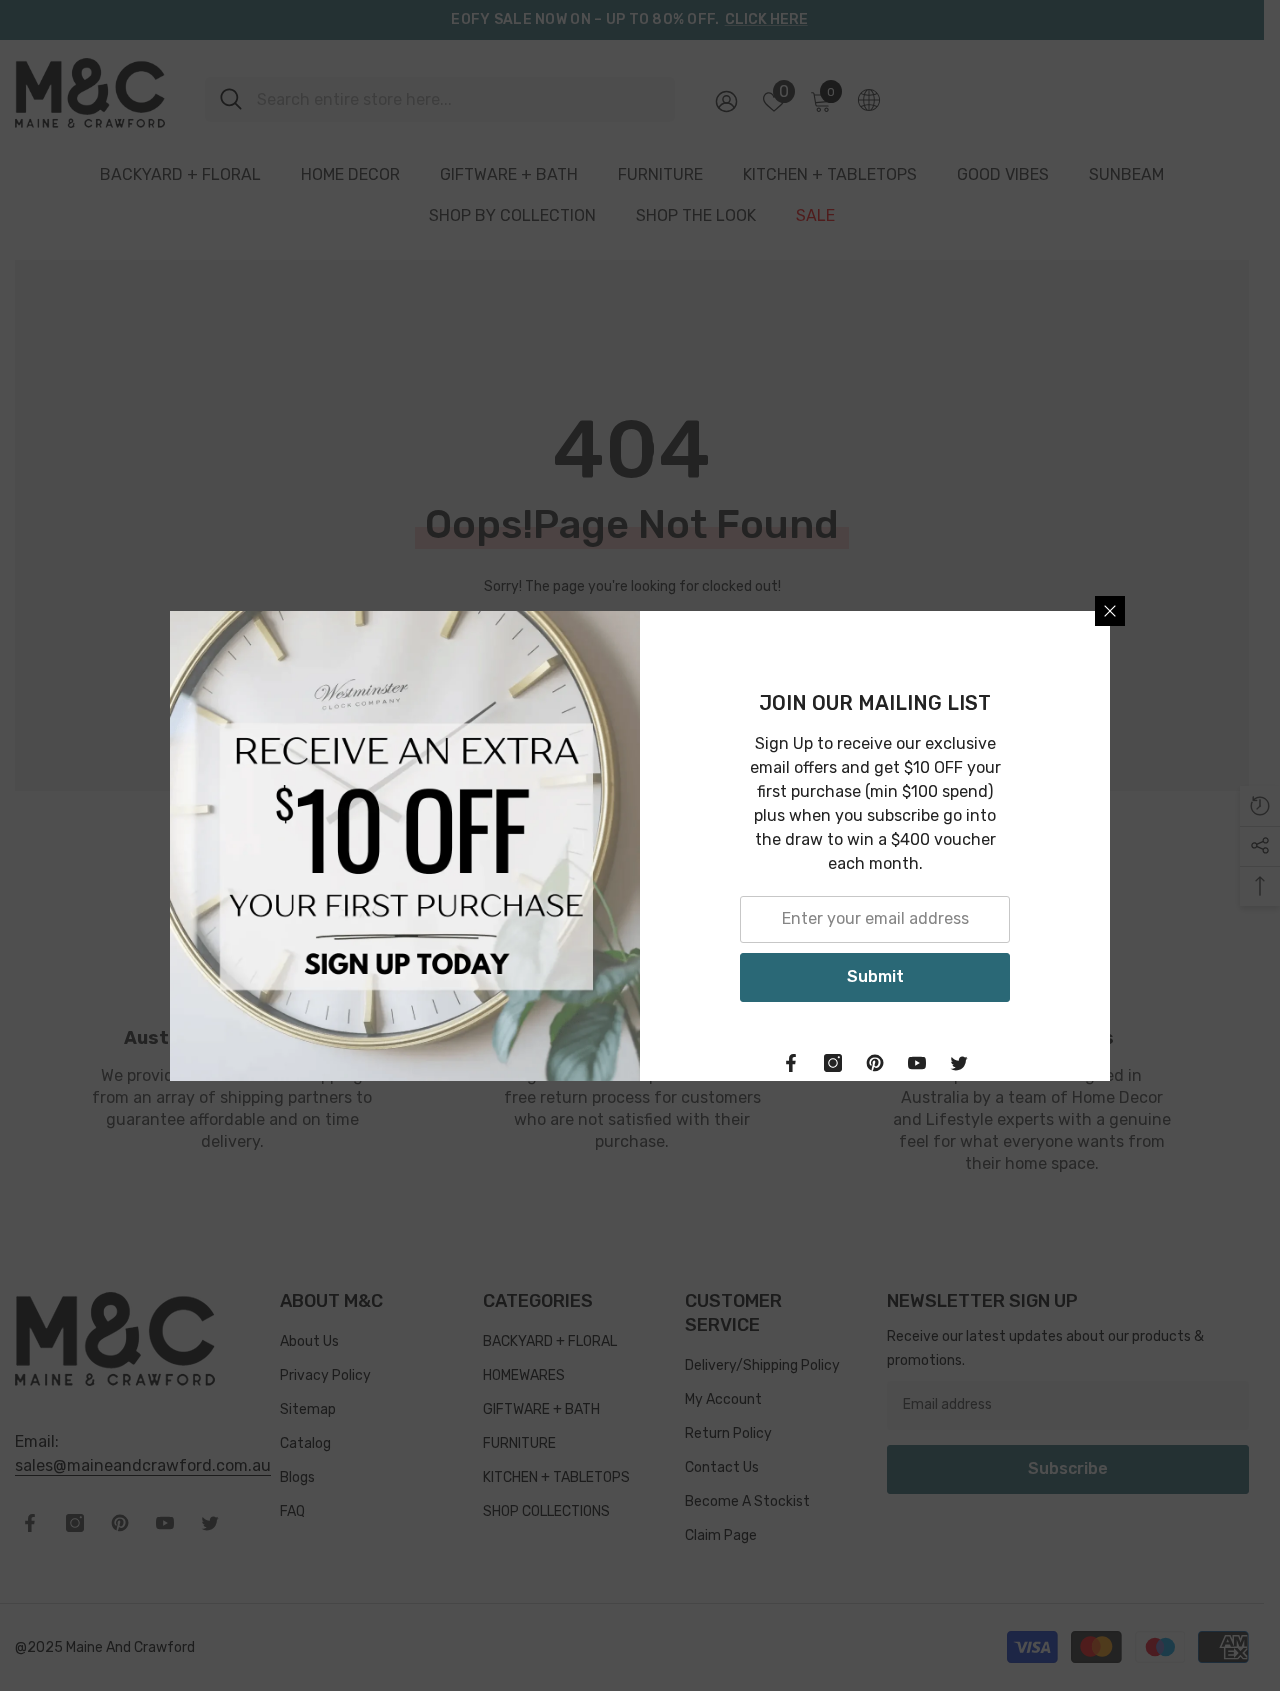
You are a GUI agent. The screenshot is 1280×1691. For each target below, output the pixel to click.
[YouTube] (917, 1063)
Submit (875, 976)
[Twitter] (959, 1063)
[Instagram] (833, 1063)
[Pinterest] (875, 1063)
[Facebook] (791, 1063)
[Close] (1110, 611)
